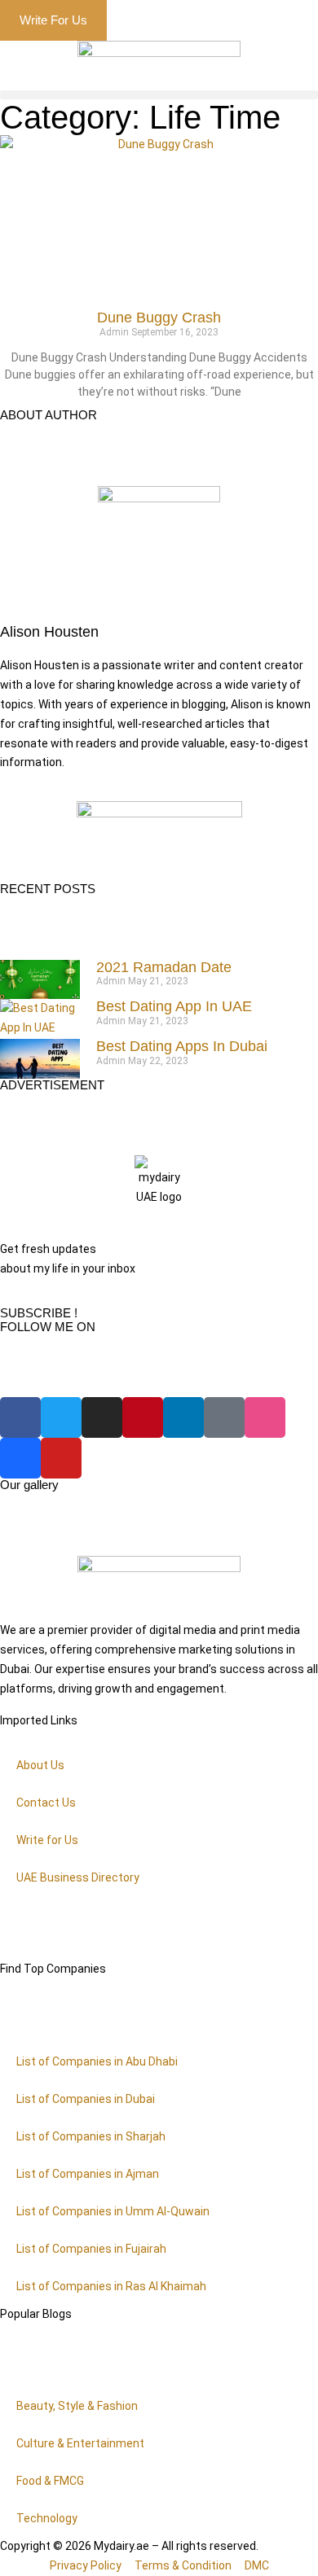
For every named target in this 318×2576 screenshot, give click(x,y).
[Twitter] (61, 1417)
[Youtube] (61, 1458)
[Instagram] (102, 1417)
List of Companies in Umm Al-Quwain (113, 2211)
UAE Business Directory (78, 1877)
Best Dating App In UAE (174, 1006)
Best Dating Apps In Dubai (182, 1046)
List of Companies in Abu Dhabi (97, 2061)
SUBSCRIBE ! (39, 1313)
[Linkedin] (183, 1417)
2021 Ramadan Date (164, 967)
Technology (47, 2518)
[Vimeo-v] (224, 1417)
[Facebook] (20, 1417)
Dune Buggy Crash (159, 318)
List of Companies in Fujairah (91, 2249)
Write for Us (47, 1840)
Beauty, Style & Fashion (77, 2406)
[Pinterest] (143, 1417)
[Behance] (20, 1458)
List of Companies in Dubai (86, 2099)
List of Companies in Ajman (88, 2174)
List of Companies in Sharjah (91, 2136)
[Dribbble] (265, 1417)
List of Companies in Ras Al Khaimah (111, 2286)
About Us (40, 1765)
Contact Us (46, 1803)
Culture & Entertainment (80, 2443)
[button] (159, 95)
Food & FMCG (50, 2481)
